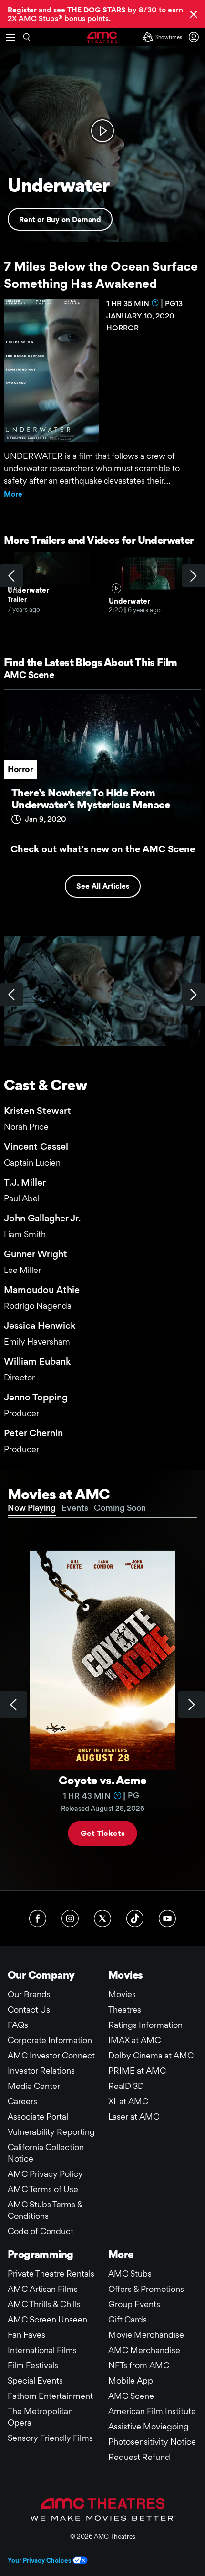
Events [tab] (75, 1508)
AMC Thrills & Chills (44, 2304)
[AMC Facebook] (38, 1919)
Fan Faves (26, 2335)
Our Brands (29, 1994)
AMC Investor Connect (51, 2055)
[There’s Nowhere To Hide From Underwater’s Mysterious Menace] (102, 764)
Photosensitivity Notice (152, 2442)
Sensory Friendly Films (50, 2438)
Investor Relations (41, 2071)
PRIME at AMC (137, 2071)
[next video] (194, 576)
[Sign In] (195, 37)
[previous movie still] (11, 995)
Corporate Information (50, 2040)
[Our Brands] (103, 2509)
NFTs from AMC (139, 2365)
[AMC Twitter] (102, 1919)
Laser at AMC (134, 2116)
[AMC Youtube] (167, 1919)
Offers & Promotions (146, 2289)
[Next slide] (192, 1705)
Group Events (134, 2304)
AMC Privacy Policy (45, 2174)
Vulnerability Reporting (51, 2132)
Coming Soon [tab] (120, 1508)
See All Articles (103, 886)
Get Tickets (102, 1833)
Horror (20, 769)
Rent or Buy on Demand (60, 219)
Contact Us (29, 2009)
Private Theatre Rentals (51, 2274)
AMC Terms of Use (43, 2189)
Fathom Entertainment (50, 2396)
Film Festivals (33, 2365)
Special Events (35, 2380)
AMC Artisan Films (43, 2289)
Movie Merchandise (146, 2335)
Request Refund (139, 2457)
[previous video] (11, 576)
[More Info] (155, 303)
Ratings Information (145, 2025)
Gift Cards (128, 2319)
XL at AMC (128, 2101)
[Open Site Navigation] (10, 37)
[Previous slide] (13, 1705)
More (13, 494)
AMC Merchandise (144, 2350)
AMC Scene (29, 675)
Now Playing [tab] (32, 1508)
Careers (22, 2101)
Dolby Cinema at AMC (151, 2055)
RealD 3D (126, 2086)
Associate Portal (38, 2116)
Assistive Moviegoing (149, 2426)
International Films (42, 2350)
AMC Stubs (130, 2274)
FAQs (18, 2025)
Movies (122, 1994)
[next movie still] (194, 995)
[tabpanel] (102, 1705)
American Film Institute (152, 2411)
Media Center (34, 2086)
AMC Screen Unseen (47, 2319)
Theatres (125, 2009)
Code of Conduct (41, 2231)
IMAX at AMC (134, 2040)
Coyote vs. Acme (102, 1780)
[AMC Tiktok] (135, 1919)
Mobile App (131, 2380)
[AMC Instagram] (70, 1919)
